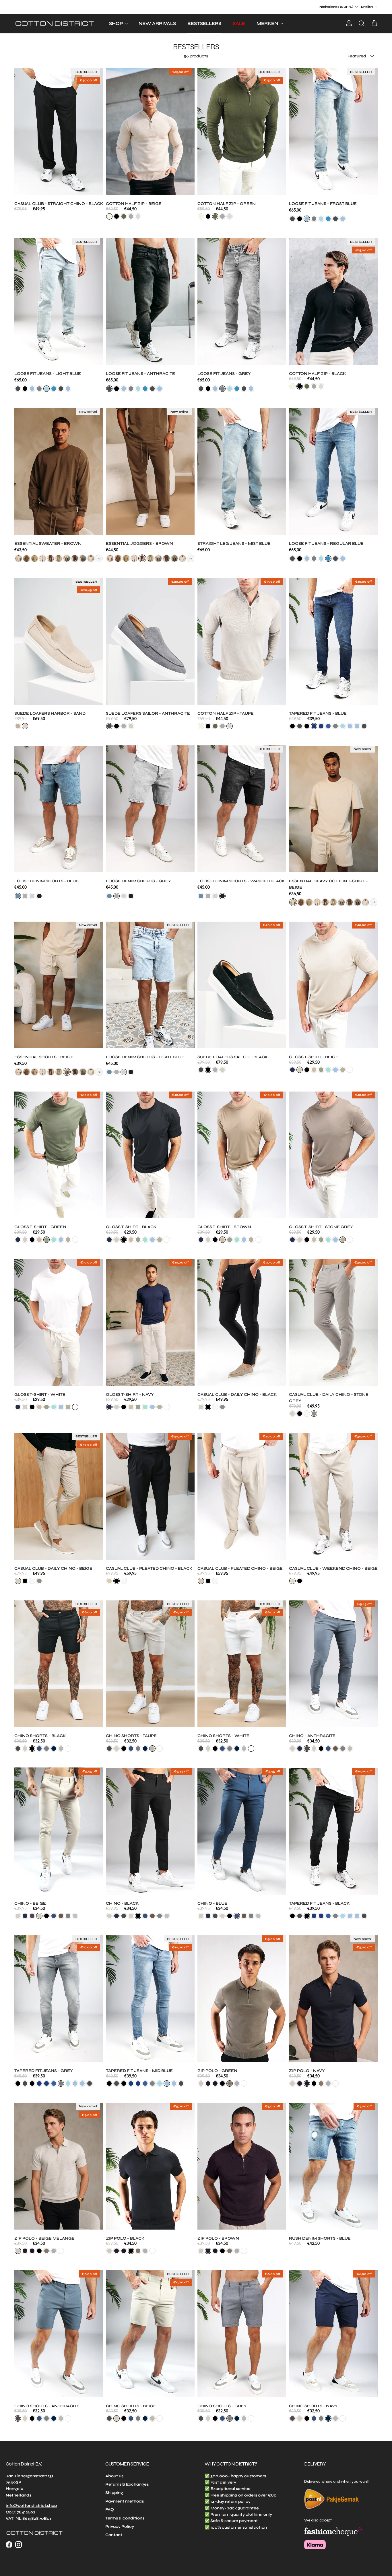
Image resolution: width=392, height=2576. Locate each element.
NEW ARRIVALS (157, 23)
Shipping (114, 2493)
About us (114, 2476)
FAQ (110, 2510)
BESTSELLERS (204, 23)
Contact (114, 2535)
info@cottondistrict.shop (31, 2506)
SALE (239, 23)
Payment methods (125, 2501)
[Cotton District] (55, 24)
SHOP (116, 23)
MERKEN (267, 23)
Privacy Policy (120, 2526)
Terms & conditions (125, 2518)
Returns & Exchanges (127, 2484)
